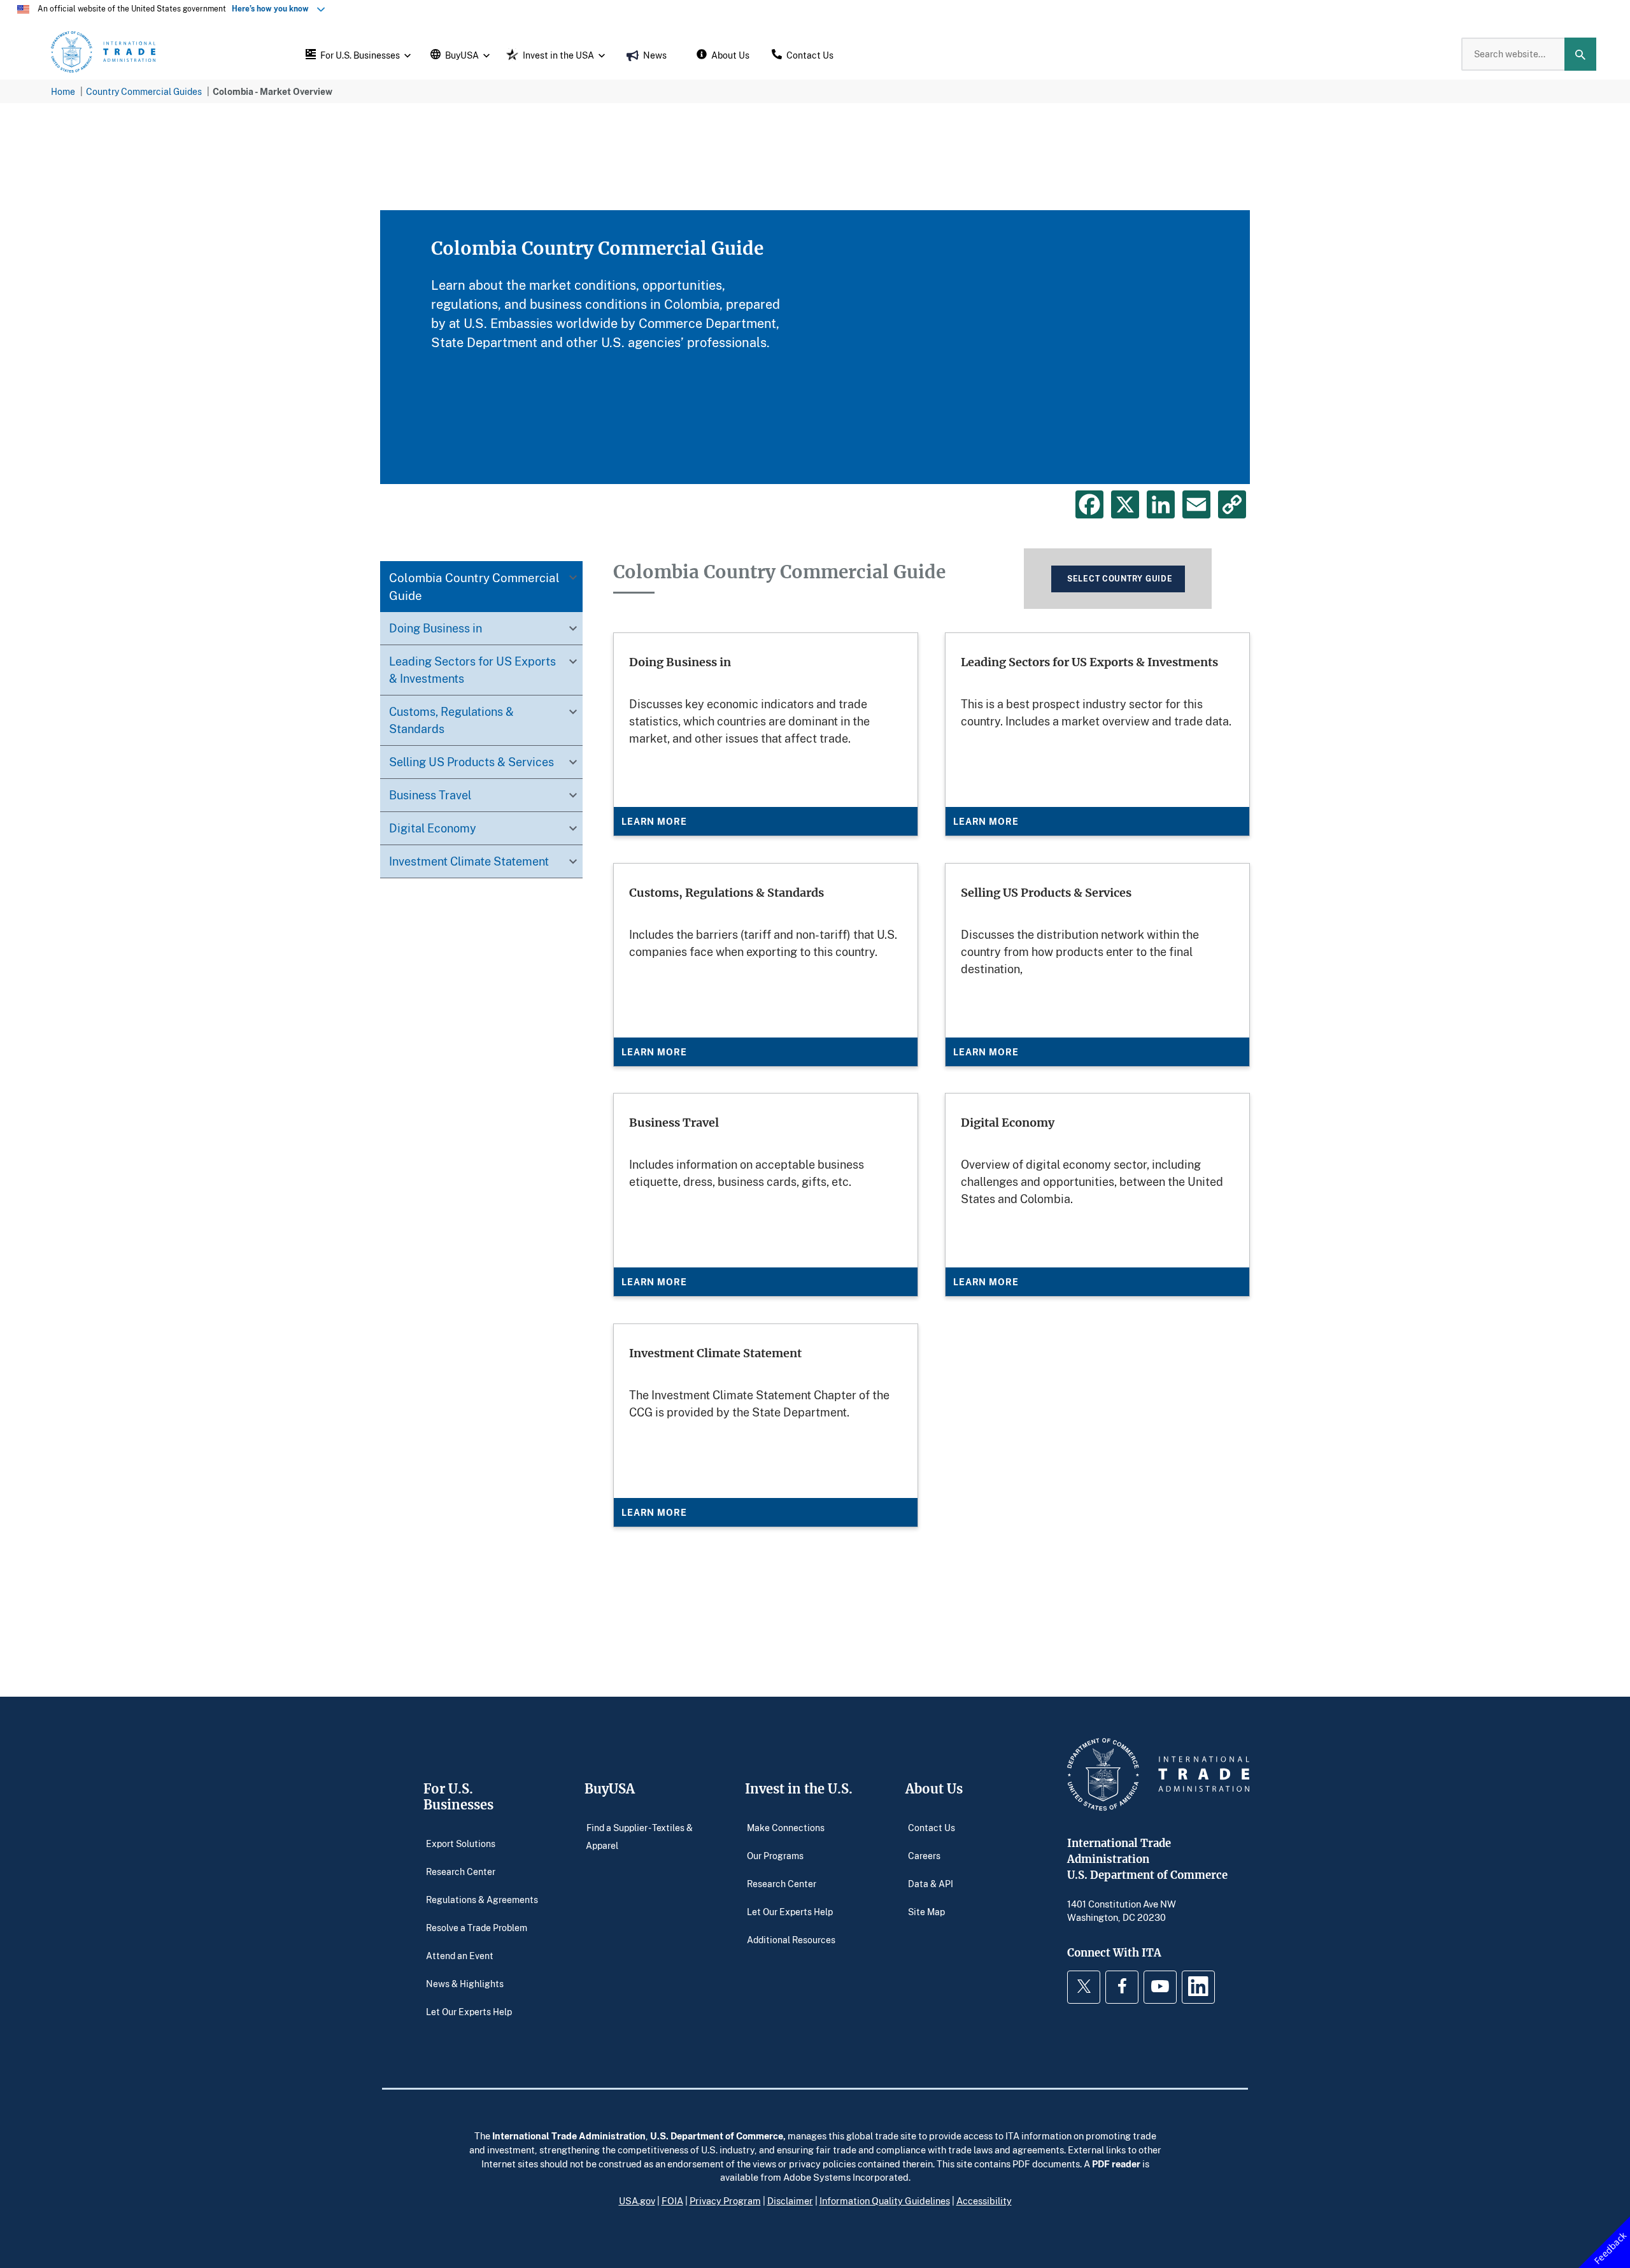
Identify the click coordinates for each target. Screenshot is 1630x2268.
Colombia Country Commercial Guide (474, 586)
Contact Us (932, 1828)
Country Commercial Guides (144, 91)
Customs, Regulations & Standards (451, 720)
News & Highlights (465, 1984)
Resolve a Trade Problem (477, 1928)
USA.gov (637, 2200)
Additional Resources (791, 1940)
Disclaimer (790, 2200)
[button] (357, 54)
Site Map (926, 1912)
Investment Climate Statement (469, 861)
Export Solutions (461, 1844)
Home (63, 91)
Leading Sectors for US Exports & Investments (472, 670)
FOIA (672, 2200)
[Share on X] (1125, 504)
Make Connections (786, 1828)
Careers (924, 1856)
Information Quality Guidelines (885, 2200)
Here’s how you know (273, 9)
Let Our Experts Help (469, 2012)
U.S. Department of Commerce (717, 2136)
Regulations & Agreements (482, 1900)
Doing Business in (436, 628)
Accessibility (984, 2200)
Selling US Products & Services (471, 762)
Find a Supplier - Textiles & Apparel (639, 1837)
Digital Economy (433, 828)
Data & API (931, 1884)
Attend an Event (460, 1956)
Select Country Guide (1120, 579)
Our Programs (775, 1856)
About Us (934, 1789)
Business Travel (430, 795)
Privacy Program (725, 2200)
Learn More (654, 821)
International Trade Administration (569, 2136)
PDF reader (1116, 2164)
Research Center (461, 1872)
